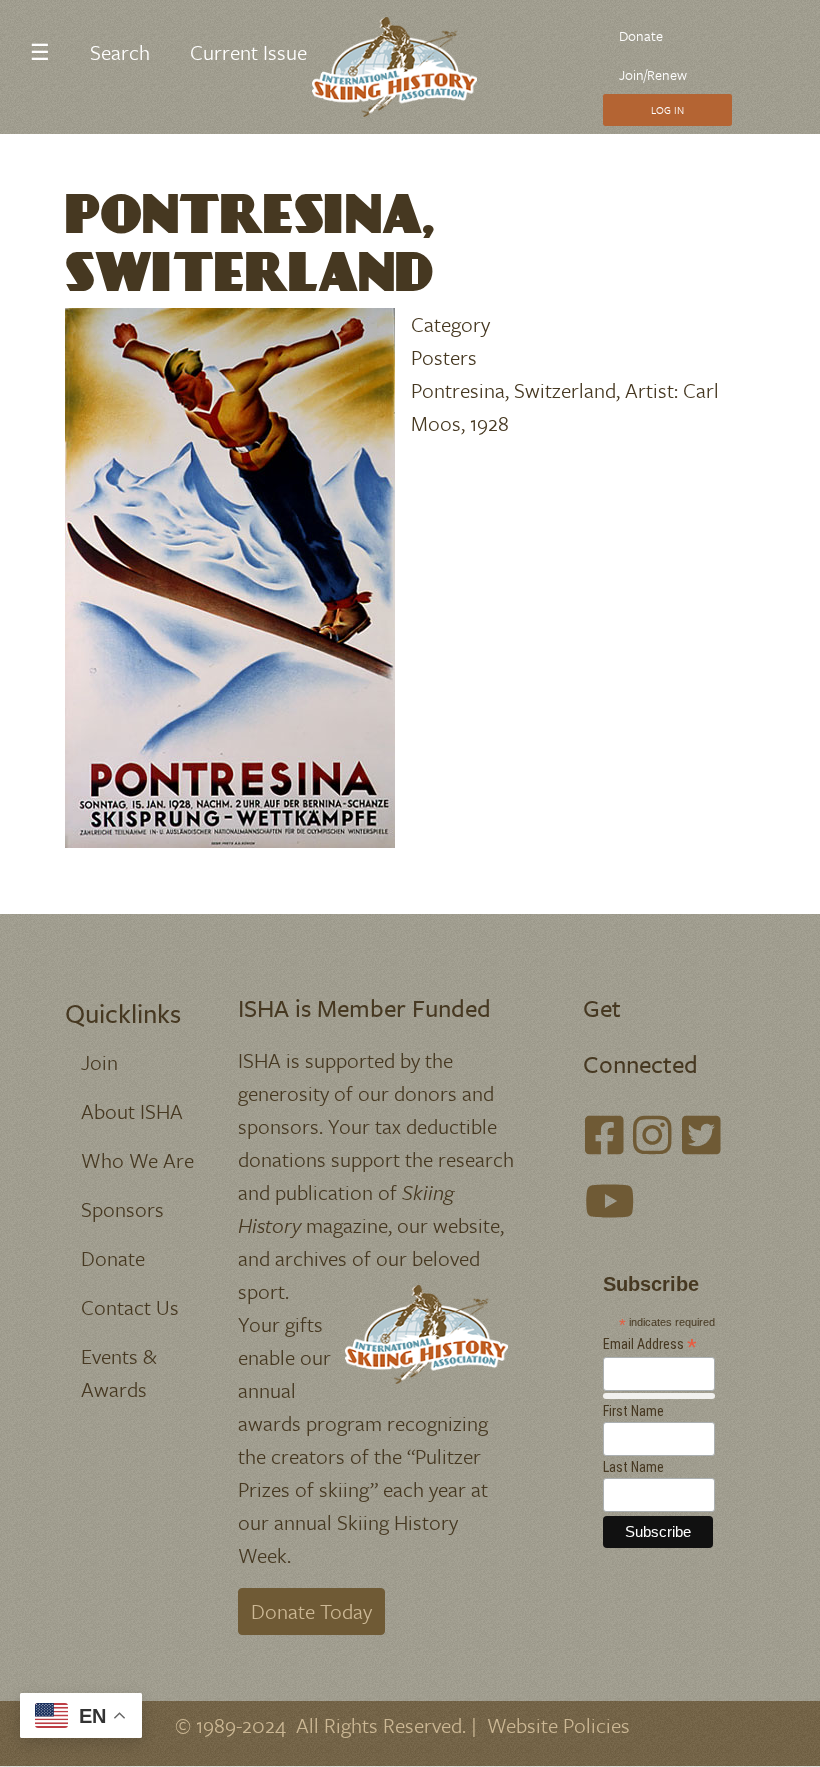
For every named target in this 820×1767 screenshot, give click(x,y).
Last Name (633, 1467)
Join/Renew (653, 74)
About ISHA (132, 1111)
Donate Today (311, 1611)
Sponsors (122, 1209)
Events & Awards (119, 1372)
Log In (667, 110)
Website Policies (558, 1725)
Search (120, 52)
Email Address (650, 1344)
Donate (641, 35)
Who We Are (137, 1160)
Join (99, 1062)
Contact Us (130, 1307)
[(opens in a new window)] (604, 1136)
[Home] (402, 67)
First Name (633, 1411)
